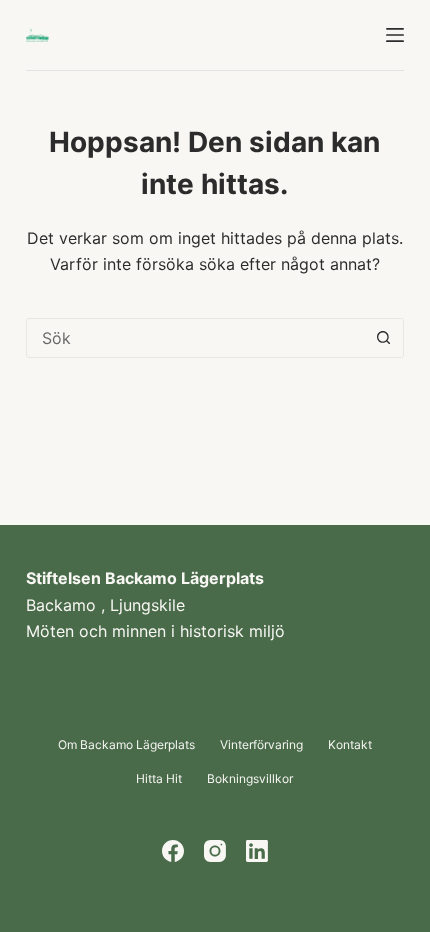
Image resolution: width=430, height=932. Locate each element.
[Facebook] (173, 851)
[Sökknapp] (383, 338)
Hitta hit (159, 778)
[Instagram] (215, 851)
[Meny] (395, 35)
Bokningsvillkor (250, 778)
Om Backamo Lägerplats (126, 744)
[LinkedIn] (257, 851)
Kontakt (350, 744)
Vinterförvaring (261, 744)
